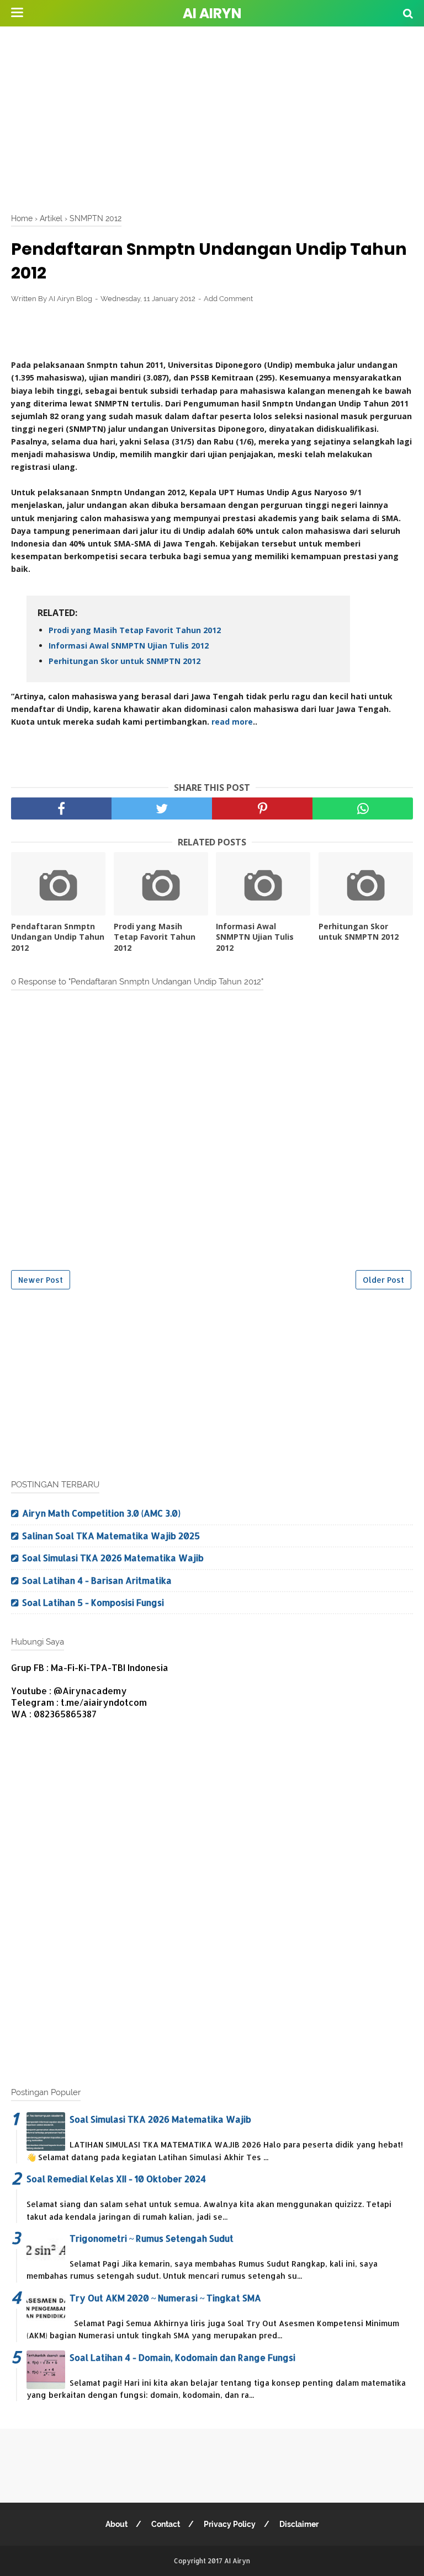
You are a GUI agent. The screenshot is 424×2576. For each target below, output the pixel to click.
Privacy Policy (230, 2524)
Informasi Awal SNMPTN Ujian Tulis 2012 (129, 646)
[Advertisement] (218, 116)
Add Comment (228, 299)
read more (232, 722)
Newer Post (41, 1280)
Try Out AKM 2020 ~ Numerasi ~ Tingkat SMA (165, 2298)
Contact (166, 2524)
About (116, 2524)
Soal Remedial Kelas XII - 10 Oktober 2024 (116, 2179)
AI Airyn (212, 14)
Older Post (383, 1280)
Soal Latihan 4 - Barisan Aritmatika (97, 1580)
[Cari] (408, 13)
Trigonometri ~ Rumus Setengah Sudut (152, 2238)
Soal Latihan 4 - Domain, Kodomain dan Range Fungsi (182, 2357)
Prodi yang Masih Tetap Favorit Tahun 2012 (135, 630)
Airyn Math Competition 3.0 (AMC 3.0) (101, 1513)
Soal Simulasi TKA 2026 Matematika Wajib (113, 1558)
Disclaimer (299, 2524)
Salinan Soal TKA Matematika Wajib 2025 (111, 1536)
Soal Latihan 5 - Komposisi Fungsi (93, 1602)
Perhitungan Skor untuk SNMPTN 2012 (124, 661)
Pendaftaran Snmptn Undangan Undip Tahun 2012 (58, 937)
